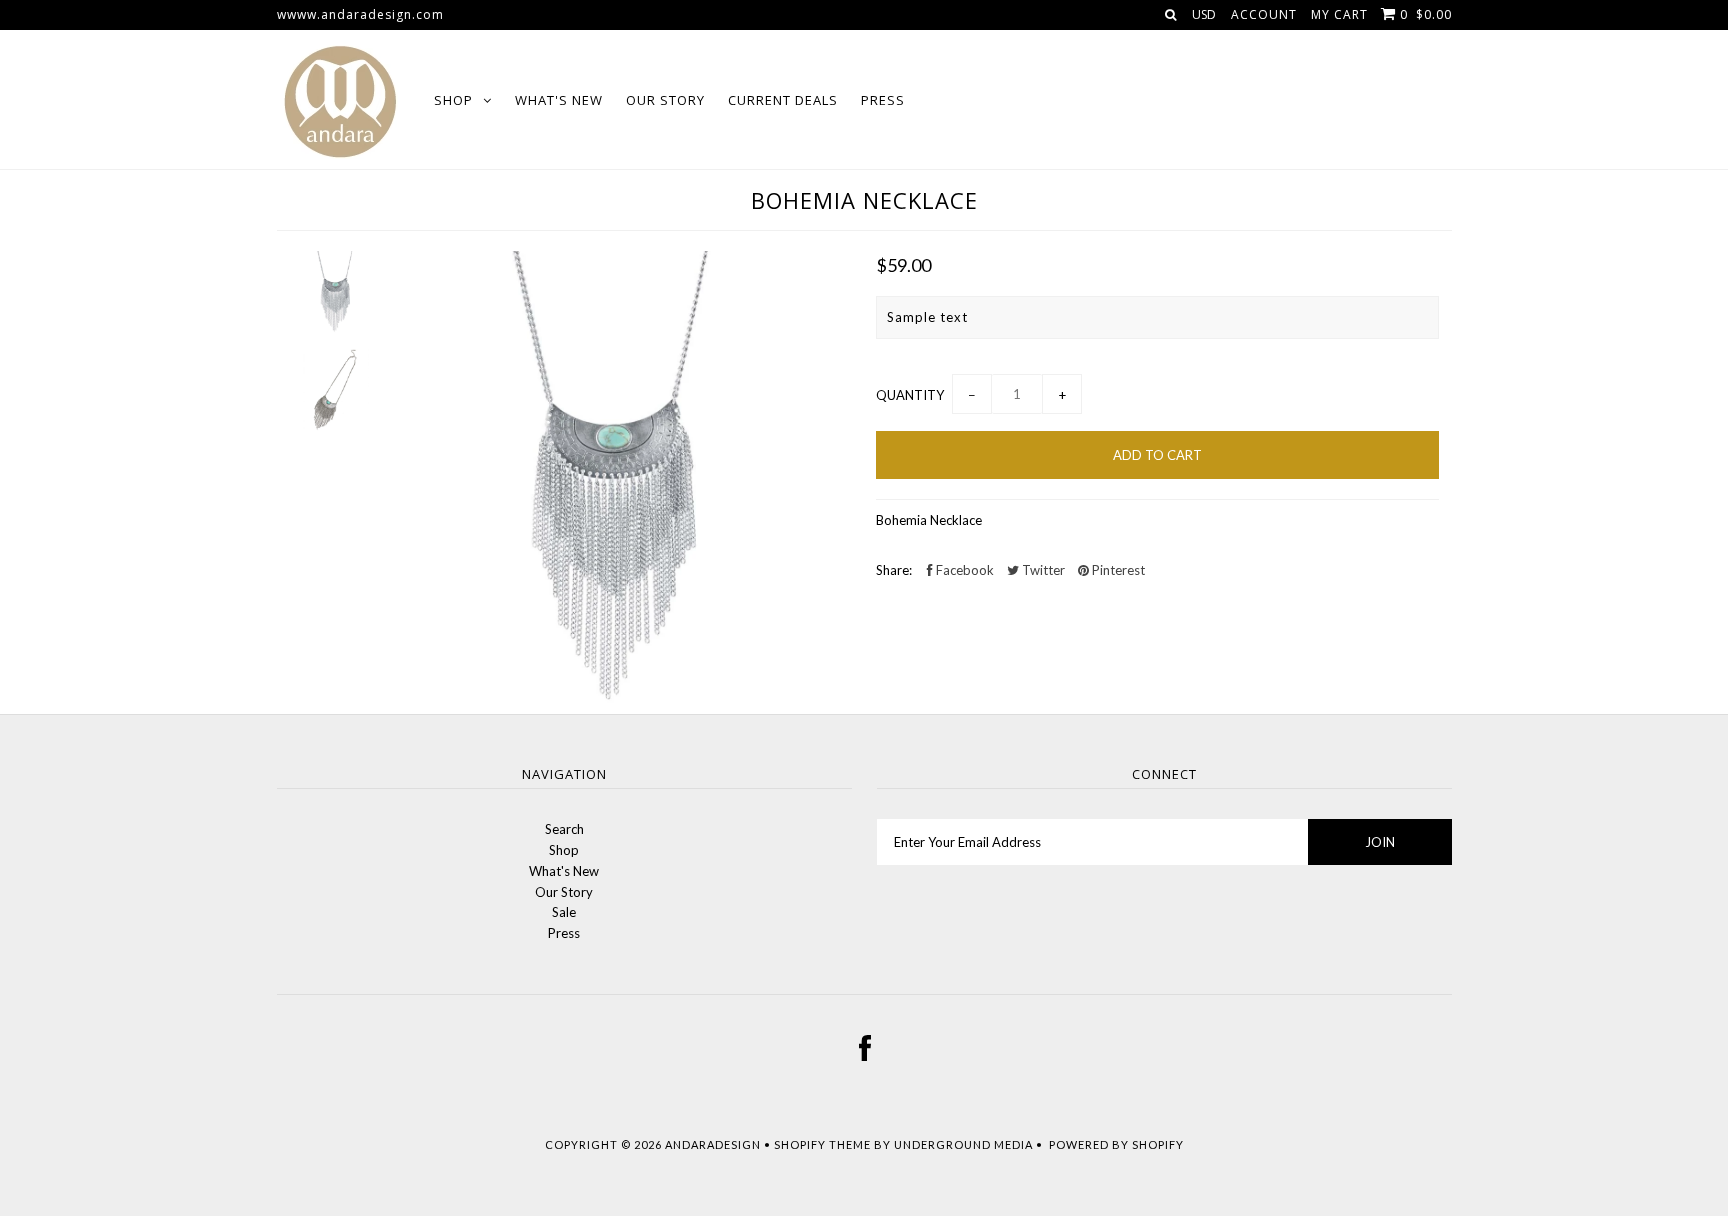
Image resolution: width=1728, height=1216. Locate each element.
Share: (894, 570)
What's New (559, 100)
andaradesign (713, 1144)
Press (883, 100)
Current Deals (783, 100)
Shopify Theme (822, 1144)
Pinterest (1117, 570)
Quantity (910, 395)
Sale (564, 912)
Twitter (1042, 570)
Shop (453, 100)
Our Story (665, 100)
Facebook (963, 570)
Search (564, 829)
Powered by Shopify (1116, 1144)
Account (1264, 14)
